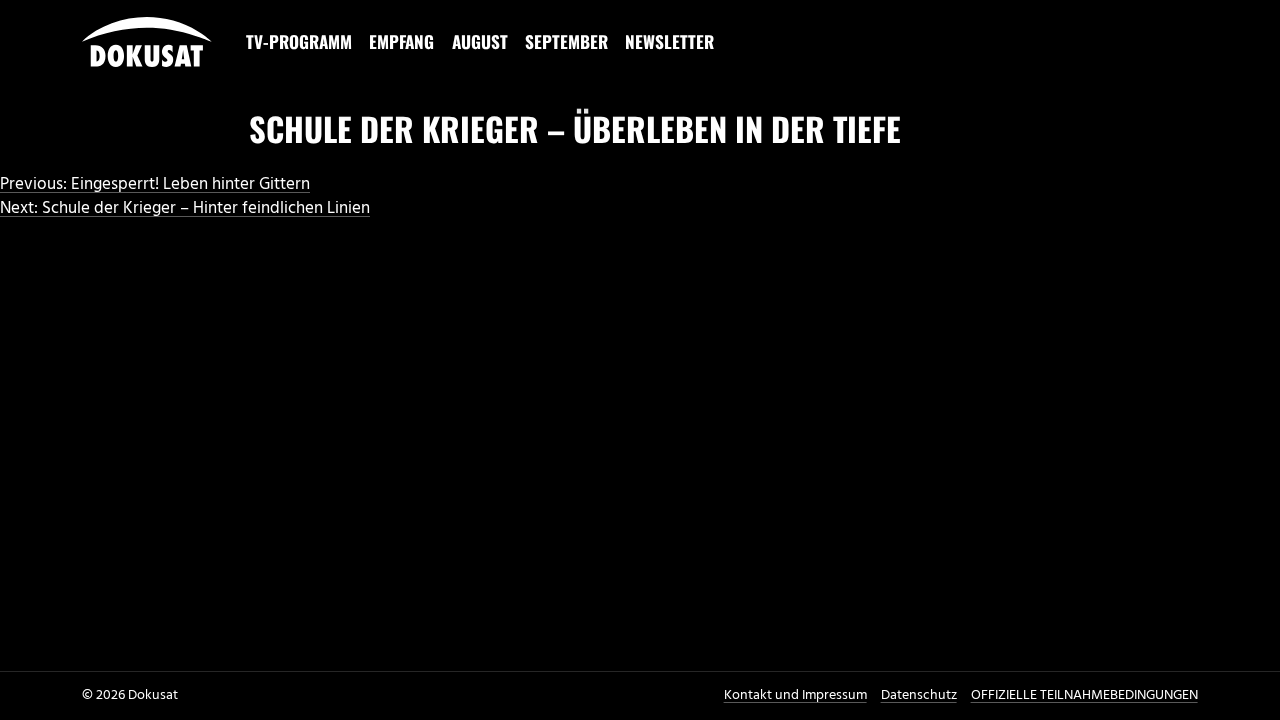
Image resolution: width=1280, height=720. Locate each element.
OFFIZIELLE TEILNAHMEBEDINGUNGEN (1084, 695)
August (480, 41)
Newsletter (669, 41)
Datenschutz (919, 695)
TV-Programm (299, 41)
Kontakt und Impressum (795, 695)
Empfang (401, 41)
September (566, 41)
